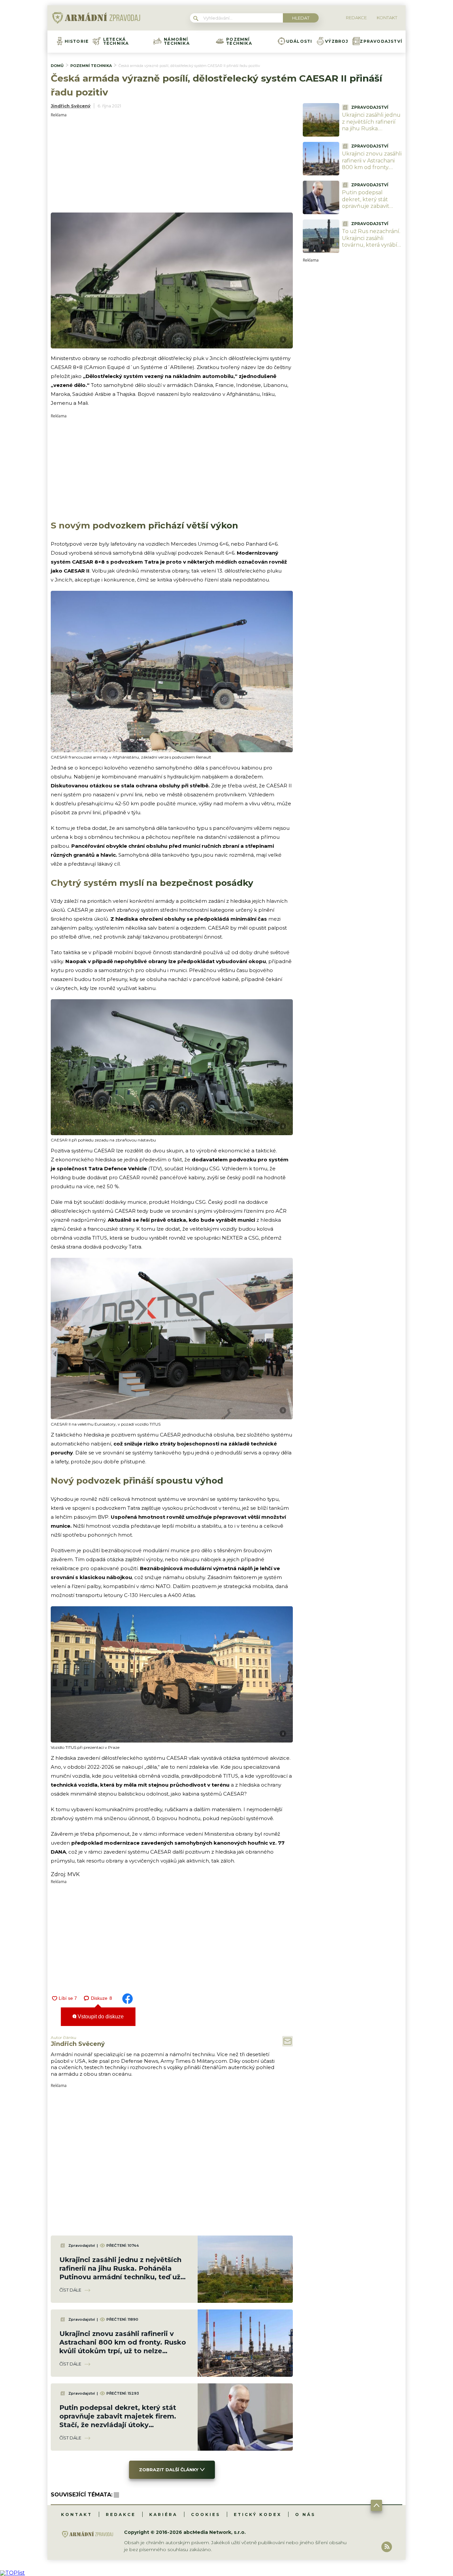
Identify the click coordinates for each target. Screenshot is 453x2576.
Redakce (121, 2515)
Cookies (206, 2515)
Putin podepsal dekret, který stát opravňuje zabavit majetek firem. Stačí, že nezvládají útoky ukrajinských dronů (369, 210)
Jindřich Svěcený (71, 106)
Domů (57, 66)
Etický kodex (258, 2515)
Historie (77, 41)
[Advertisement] (172, 163)
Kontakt (77, 2515)
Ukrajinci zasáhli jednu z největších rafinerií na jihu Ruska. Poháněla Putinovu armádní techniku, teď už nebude (372, 132)
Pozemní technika (239, 41)
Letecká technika (116, 41)
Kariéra (163, 2515)
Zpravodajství (381, 41)
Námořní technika (177, 41)
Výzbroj (337, 41)
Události (299, 41)
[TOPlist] (12, 2573)
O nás (305, 2515)
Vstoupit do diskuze (100, 2017)
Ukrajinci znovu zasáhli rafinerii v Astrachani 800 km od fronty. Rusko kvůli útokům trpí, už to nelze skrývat (372, 171)
